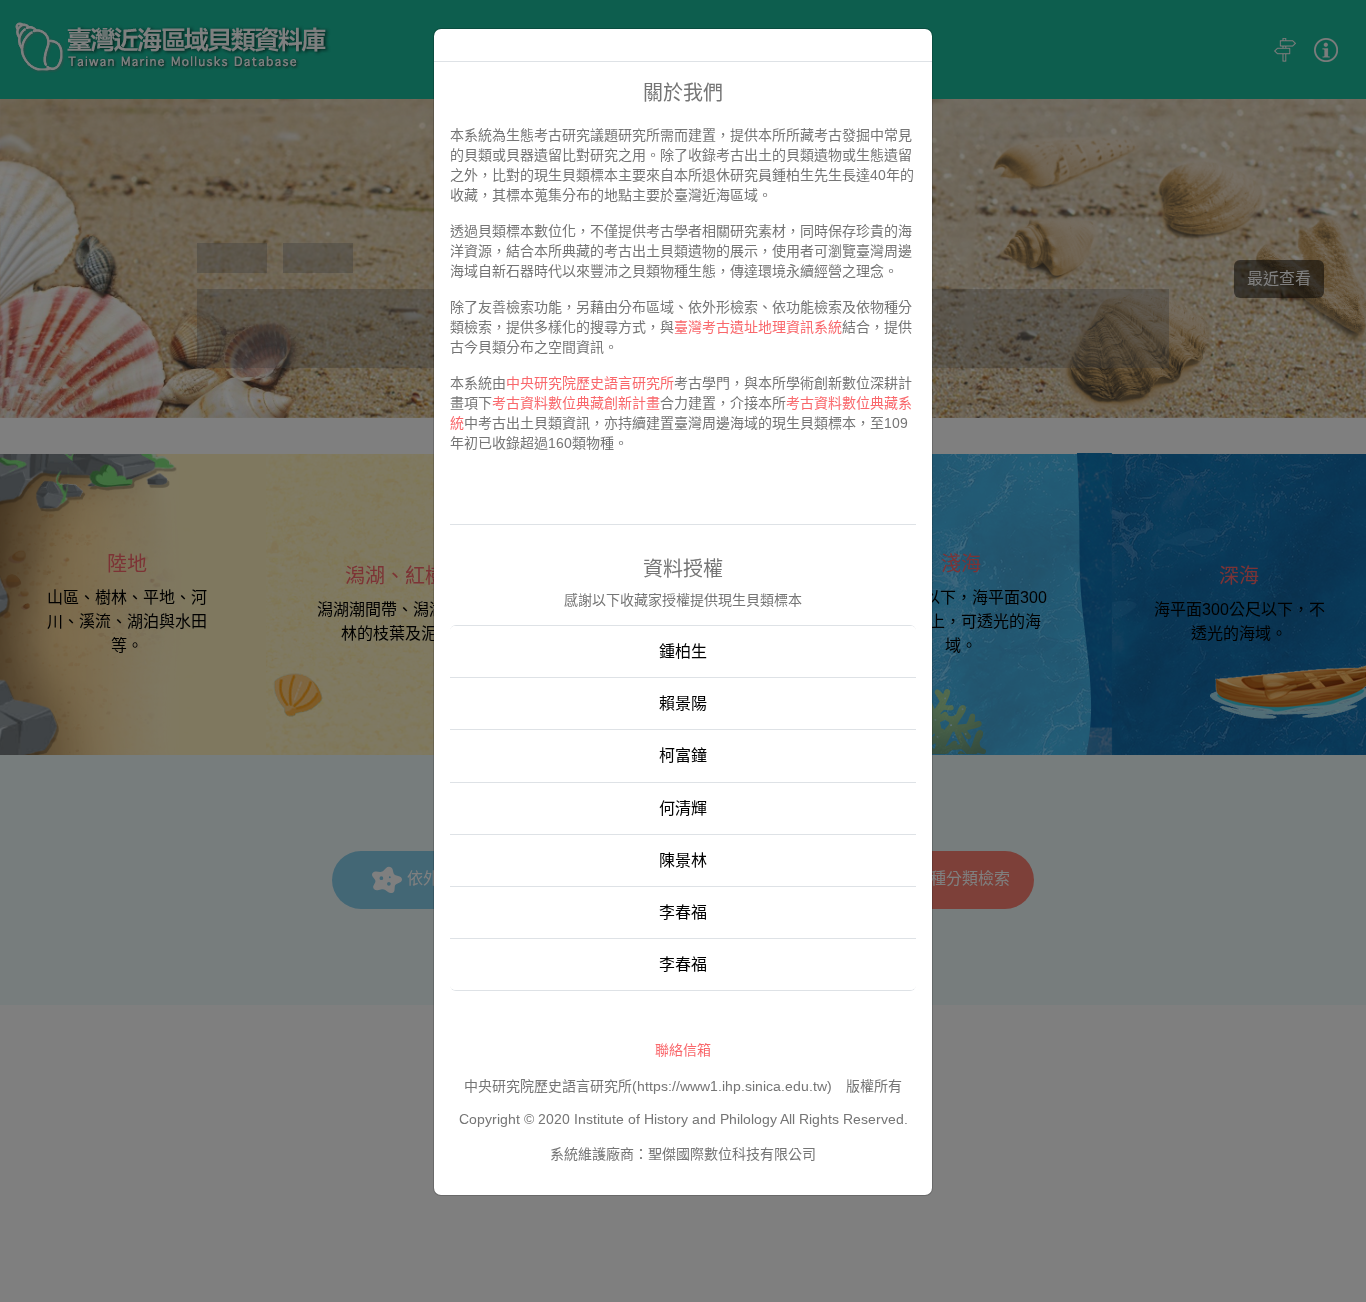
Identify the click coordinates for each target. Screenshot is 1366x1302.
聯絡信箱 (683, 1050)
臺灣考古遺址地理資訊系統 (758, 327)
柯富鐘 (683, 755)
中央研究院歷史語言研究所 (590, 383)
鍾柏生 (683, 651)
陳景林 (683, 860)
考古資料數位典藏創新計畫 (576, 403)
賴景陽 (683, 703)
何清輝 (683, 808)
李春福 (683, 912)
